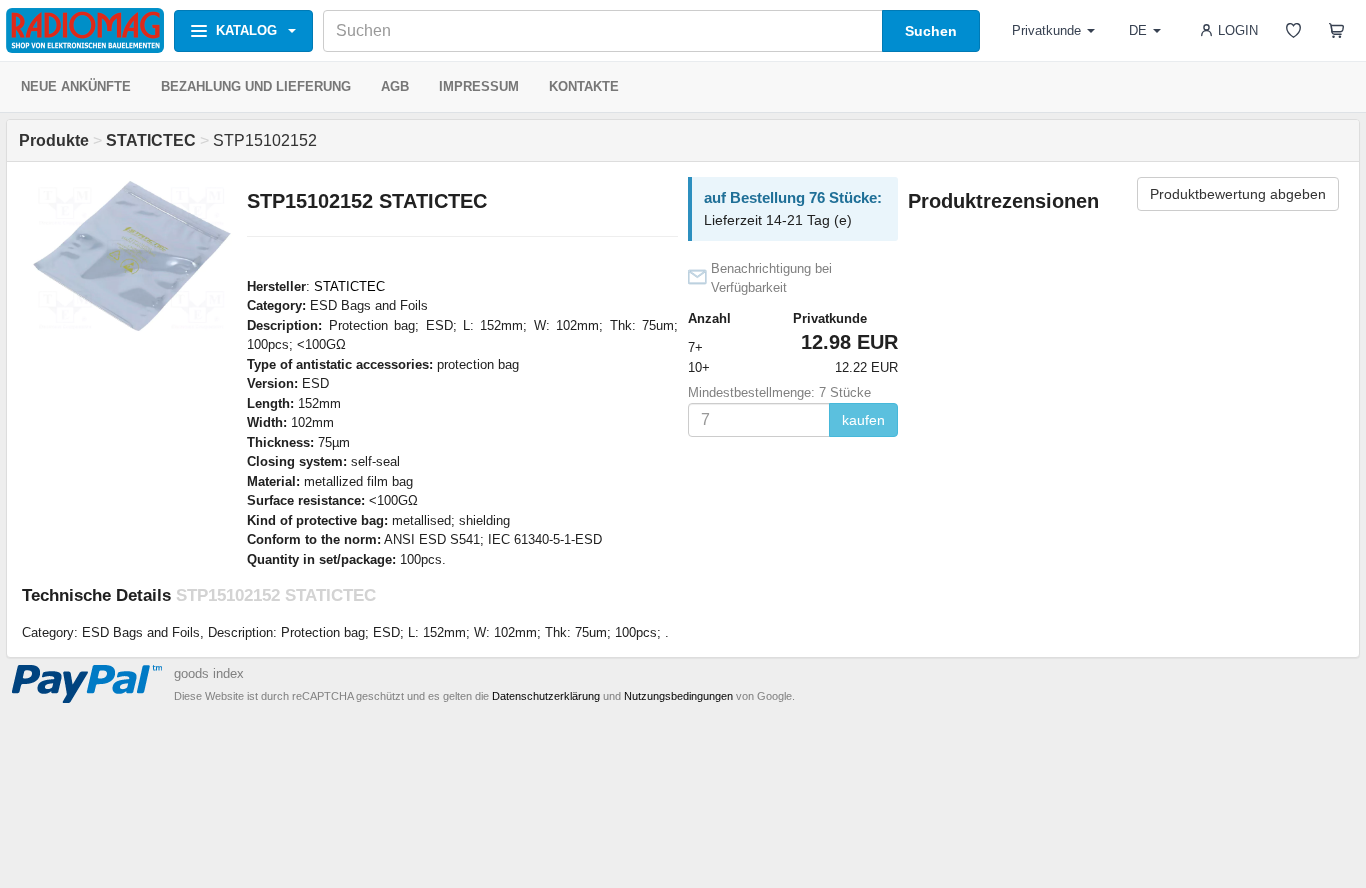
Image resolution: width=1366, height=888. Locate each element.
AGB (395, 86)
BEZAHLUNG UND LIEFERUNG (256, 86)
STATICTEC (349, 286)
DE (1138, 30)
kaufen (863, 420)
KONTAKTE (584, 86)
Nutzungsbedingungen (678, 696)
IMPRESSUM (479, 86)
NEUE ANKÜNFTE (76, 86)
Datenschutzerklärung (546, 696)
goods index (209, 673)
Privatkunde (1046, 30)
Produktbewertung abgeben (1238, 194)
